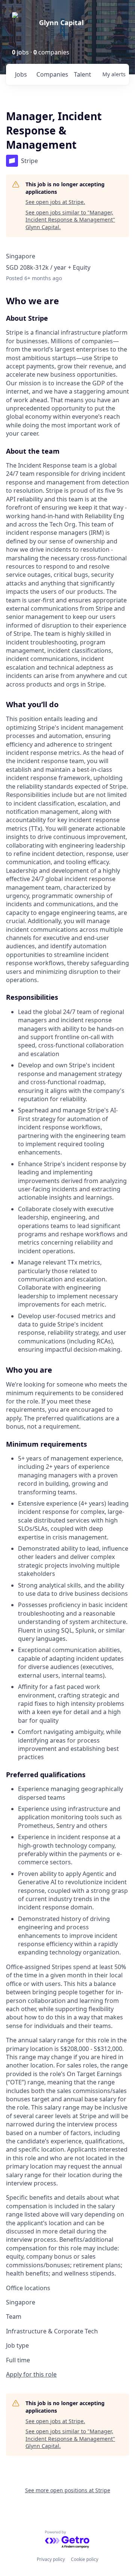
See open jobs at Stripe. (55, 202)
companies (52, 74)
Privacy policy (51, 2559)
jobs (21, 74)
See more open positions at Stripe (68, 2490)
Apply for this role (31, 2374)
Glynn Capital (61, 23)
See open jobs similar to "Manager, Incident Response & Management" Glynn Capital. (70, 220)
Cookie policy (85, 2559)
